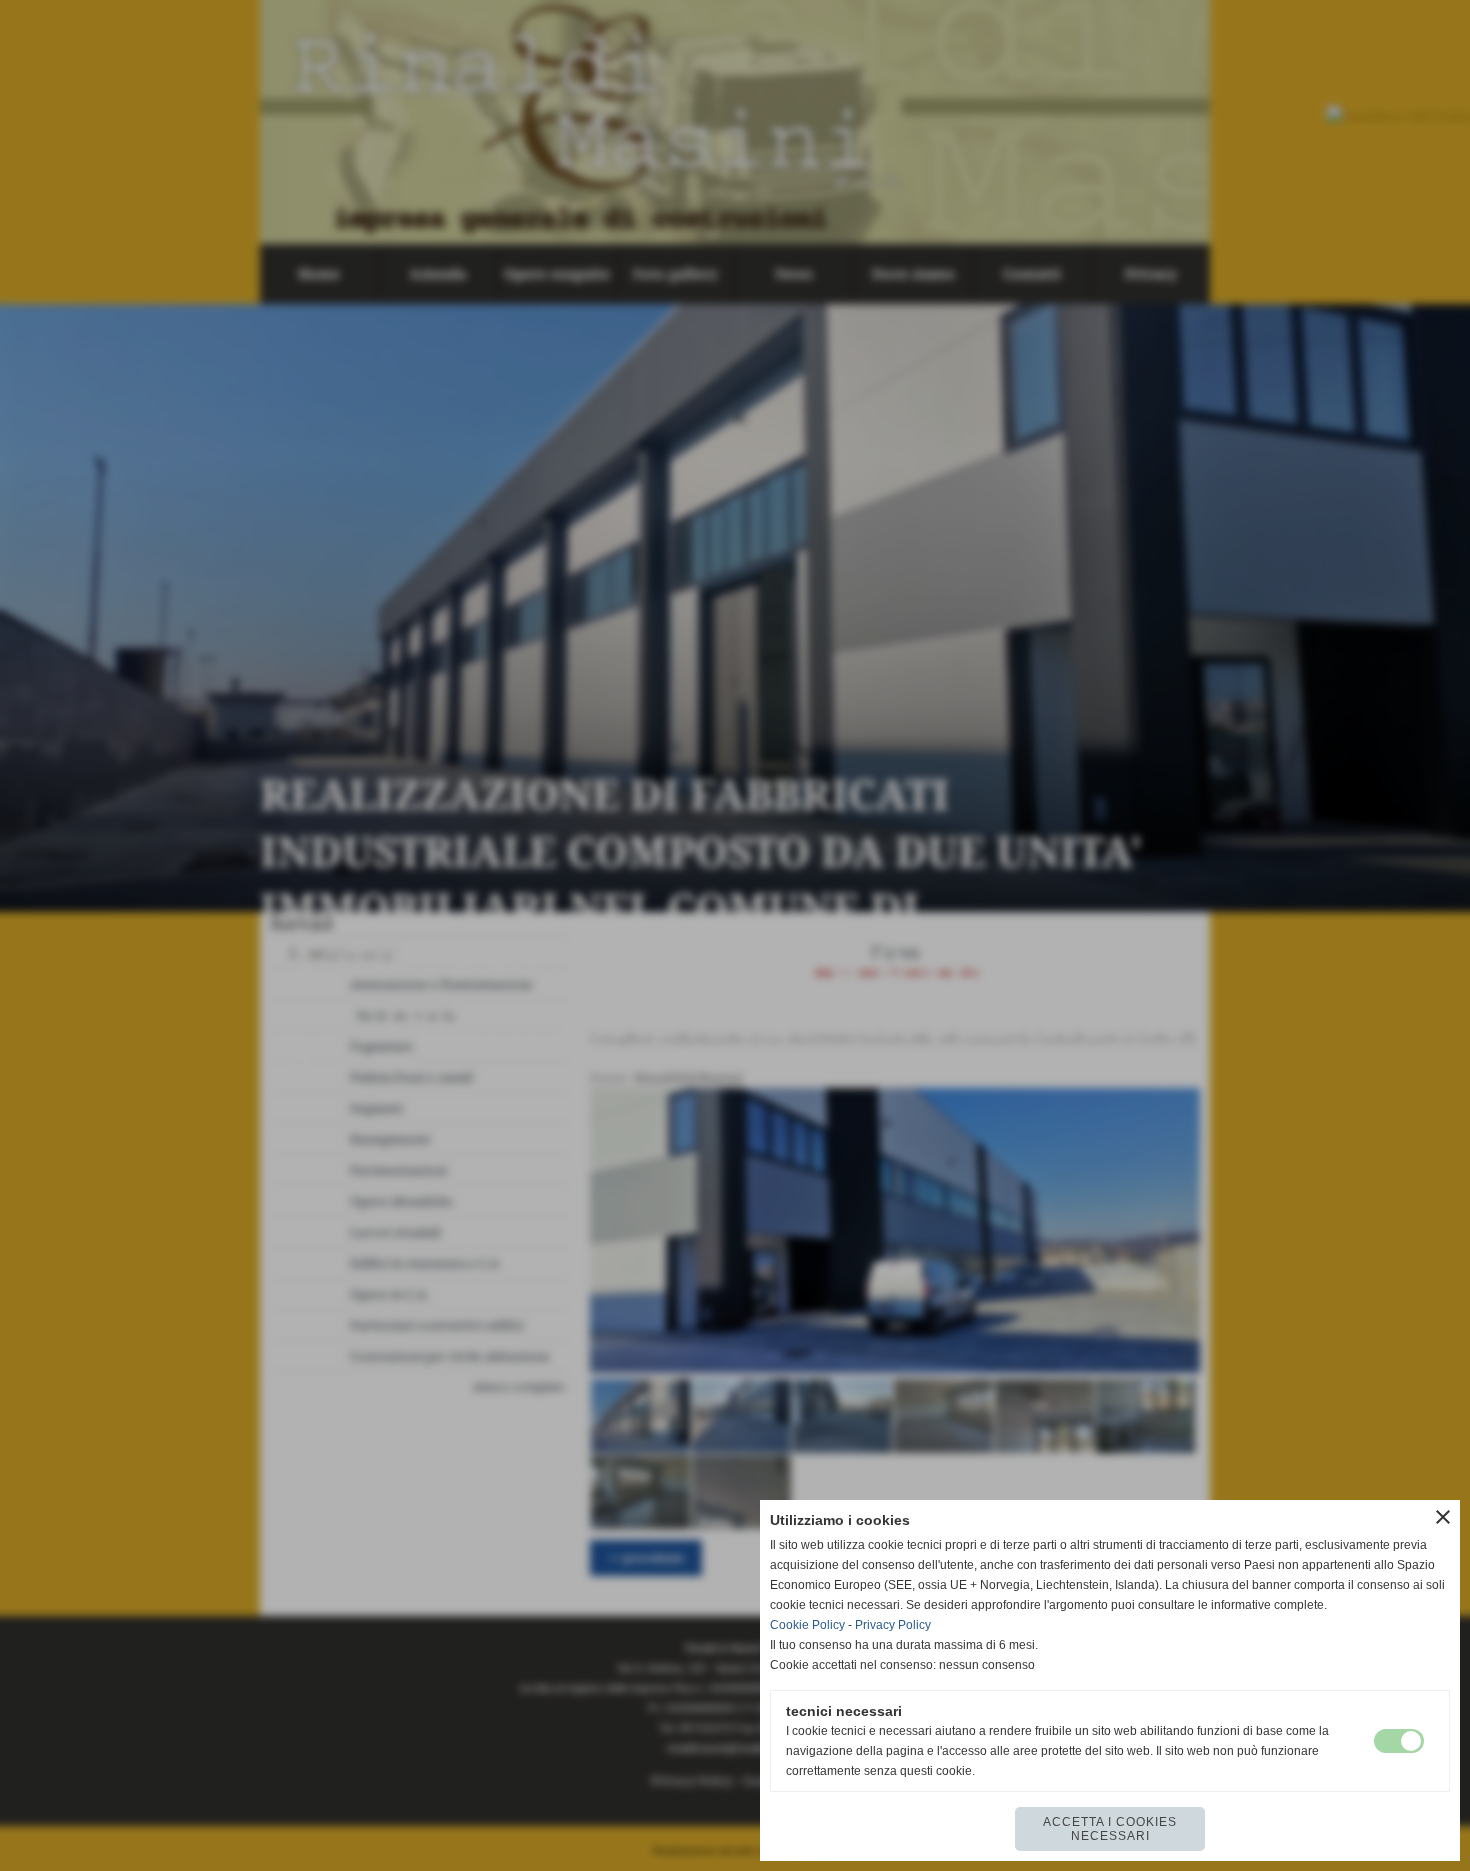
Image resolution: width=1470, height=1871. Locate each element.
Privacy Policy (893, 1625)
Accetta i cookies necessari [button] (1110, 1829)
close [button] (1443, 1517)
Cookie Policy (807, 1625)
